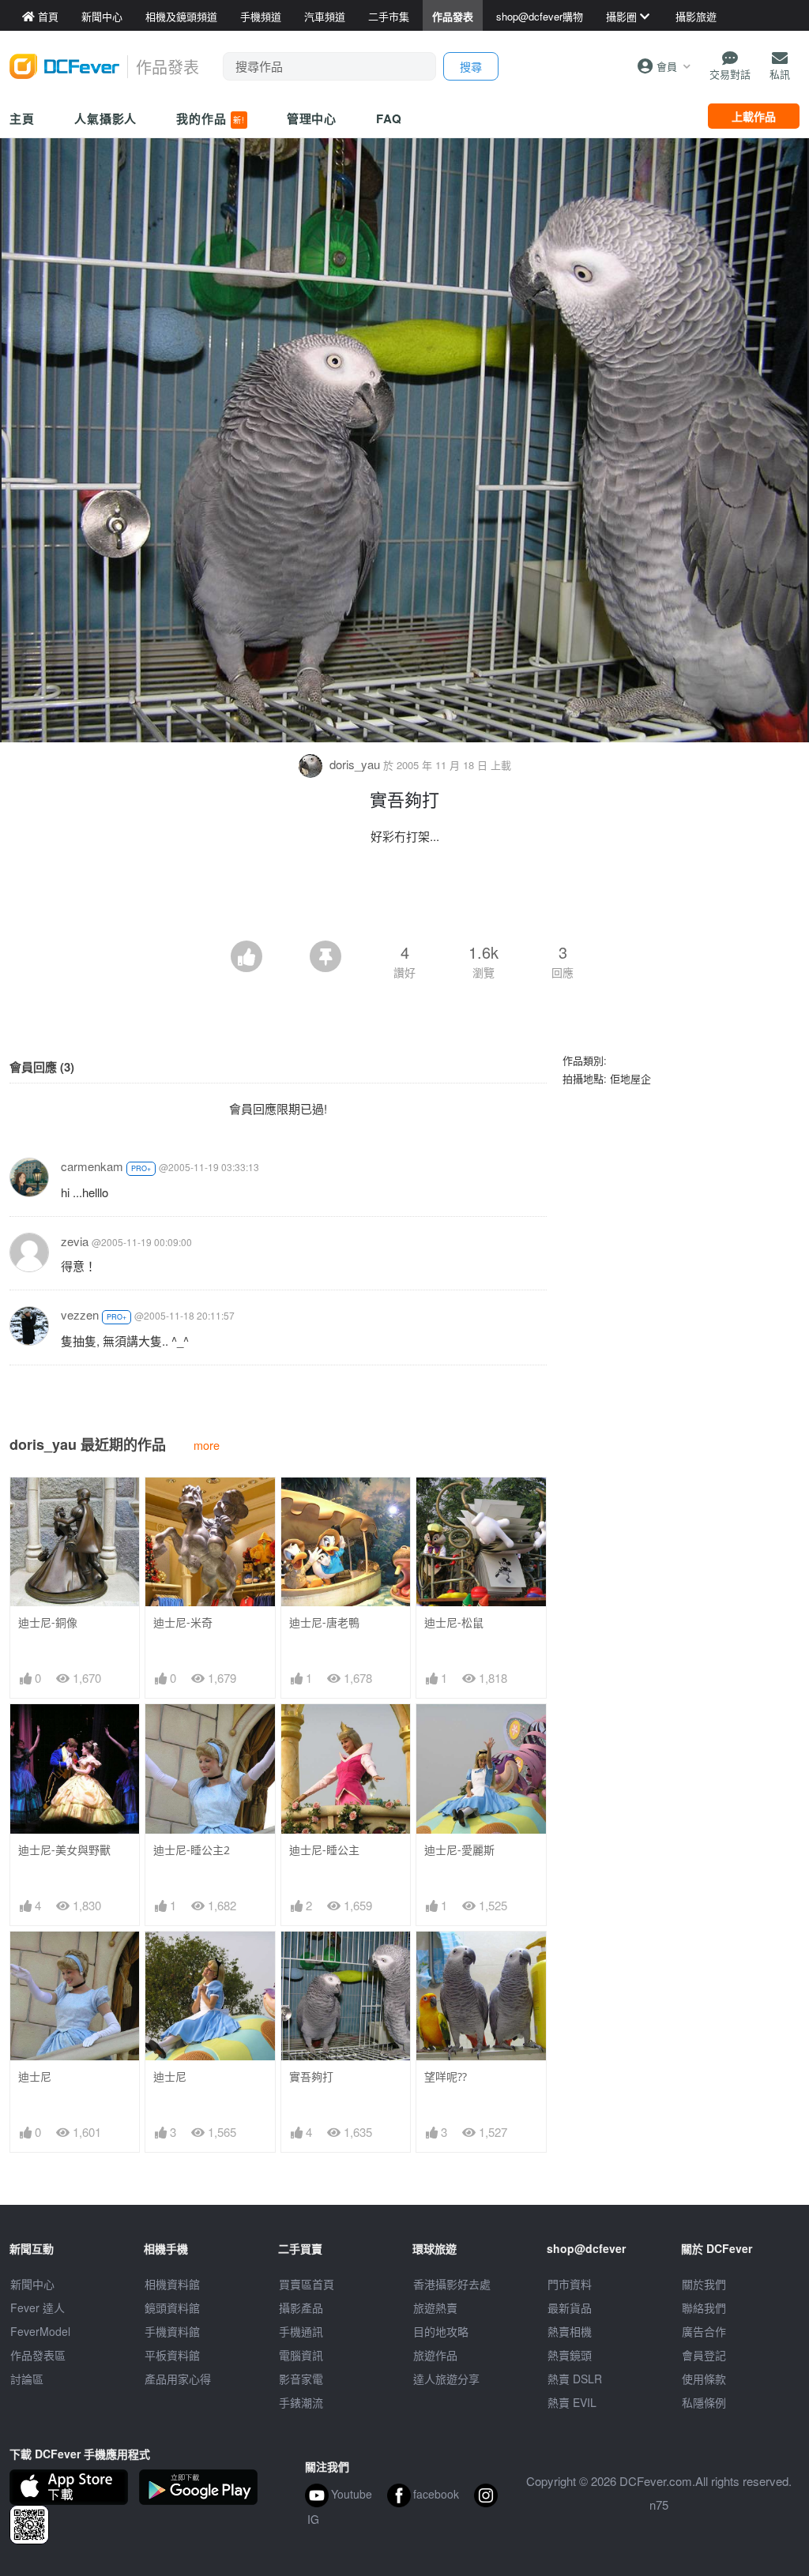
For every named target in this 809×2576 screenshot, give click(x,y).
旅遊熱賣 (435, 2308)
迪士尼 (35, 2077)
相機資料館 (172, 2284)
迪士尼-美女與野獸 (64, 1850)
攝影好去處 (452, 2284)
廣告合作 (704, 2331)
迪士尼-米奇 (183, 1622)
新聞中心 (32, 2284)
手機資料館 (172, 2331)
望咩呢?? (446, 2077)
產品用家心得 (178, 2379)
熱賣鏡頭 (570, 2355)
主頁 (22, 118)
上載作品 (754, 116)
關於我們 (704, 2284)
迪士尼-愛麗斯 (459, 1850)
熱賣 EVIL (572, 2402)
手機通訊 (301, 2331)
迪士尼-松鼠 (454, 1622)
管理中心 (312, 118)
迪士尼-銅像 (48, 1622)
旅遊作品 (435, 2355)
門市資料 (570, 2284)
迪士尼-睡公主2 (192, 1850)
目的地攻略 (441, 2331)
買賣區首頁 (307, 2284)
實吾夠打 (311, 2077)
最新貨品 (570, 2308)
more (207, 1445)
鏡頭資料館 (172, 2308)
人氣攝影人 (106, 118)
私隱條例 (704, 2402)
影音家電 (301, 2379)
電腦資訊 (301, 2355)
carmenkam (92, 1166)
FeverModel (40, 2331)
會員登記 (704, 2355)
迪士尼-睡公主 (324, 1850)
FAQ (389, 118)
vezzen (80, 1314)
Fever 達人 (38, 2308)
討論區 (27, 2379)
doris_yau (355, 764)
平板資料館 (172, 2355)
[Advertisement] (404, 897)
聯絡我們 (704, 2308)
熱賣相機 (570, 2331)
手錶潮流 (301, 2402)
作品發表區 (38, 2355)
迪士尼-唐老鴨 (324, 1622)
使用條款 (704, 2379)
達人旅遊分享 (446, 2379)
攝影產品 (301, 2308)
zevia (75, 1241)
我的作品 (210, 118)
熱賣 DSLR (575, 2379)
